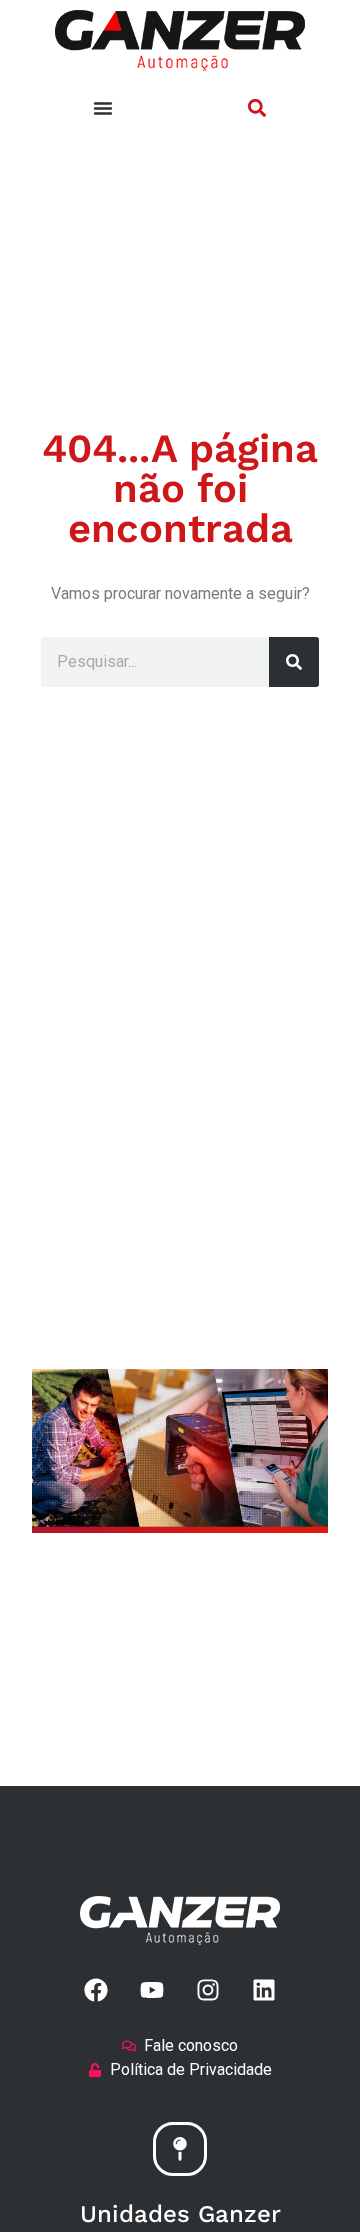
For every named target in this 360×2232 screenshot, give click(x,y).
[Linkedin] (264, 1990)
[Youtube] (152, 1990)
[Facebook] (96, 1990)
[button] (256, 107)
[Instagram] (208, 1990)
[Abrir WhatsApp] (310, 2181)
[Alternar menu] (103, 108)
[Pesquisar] (294, 662)
